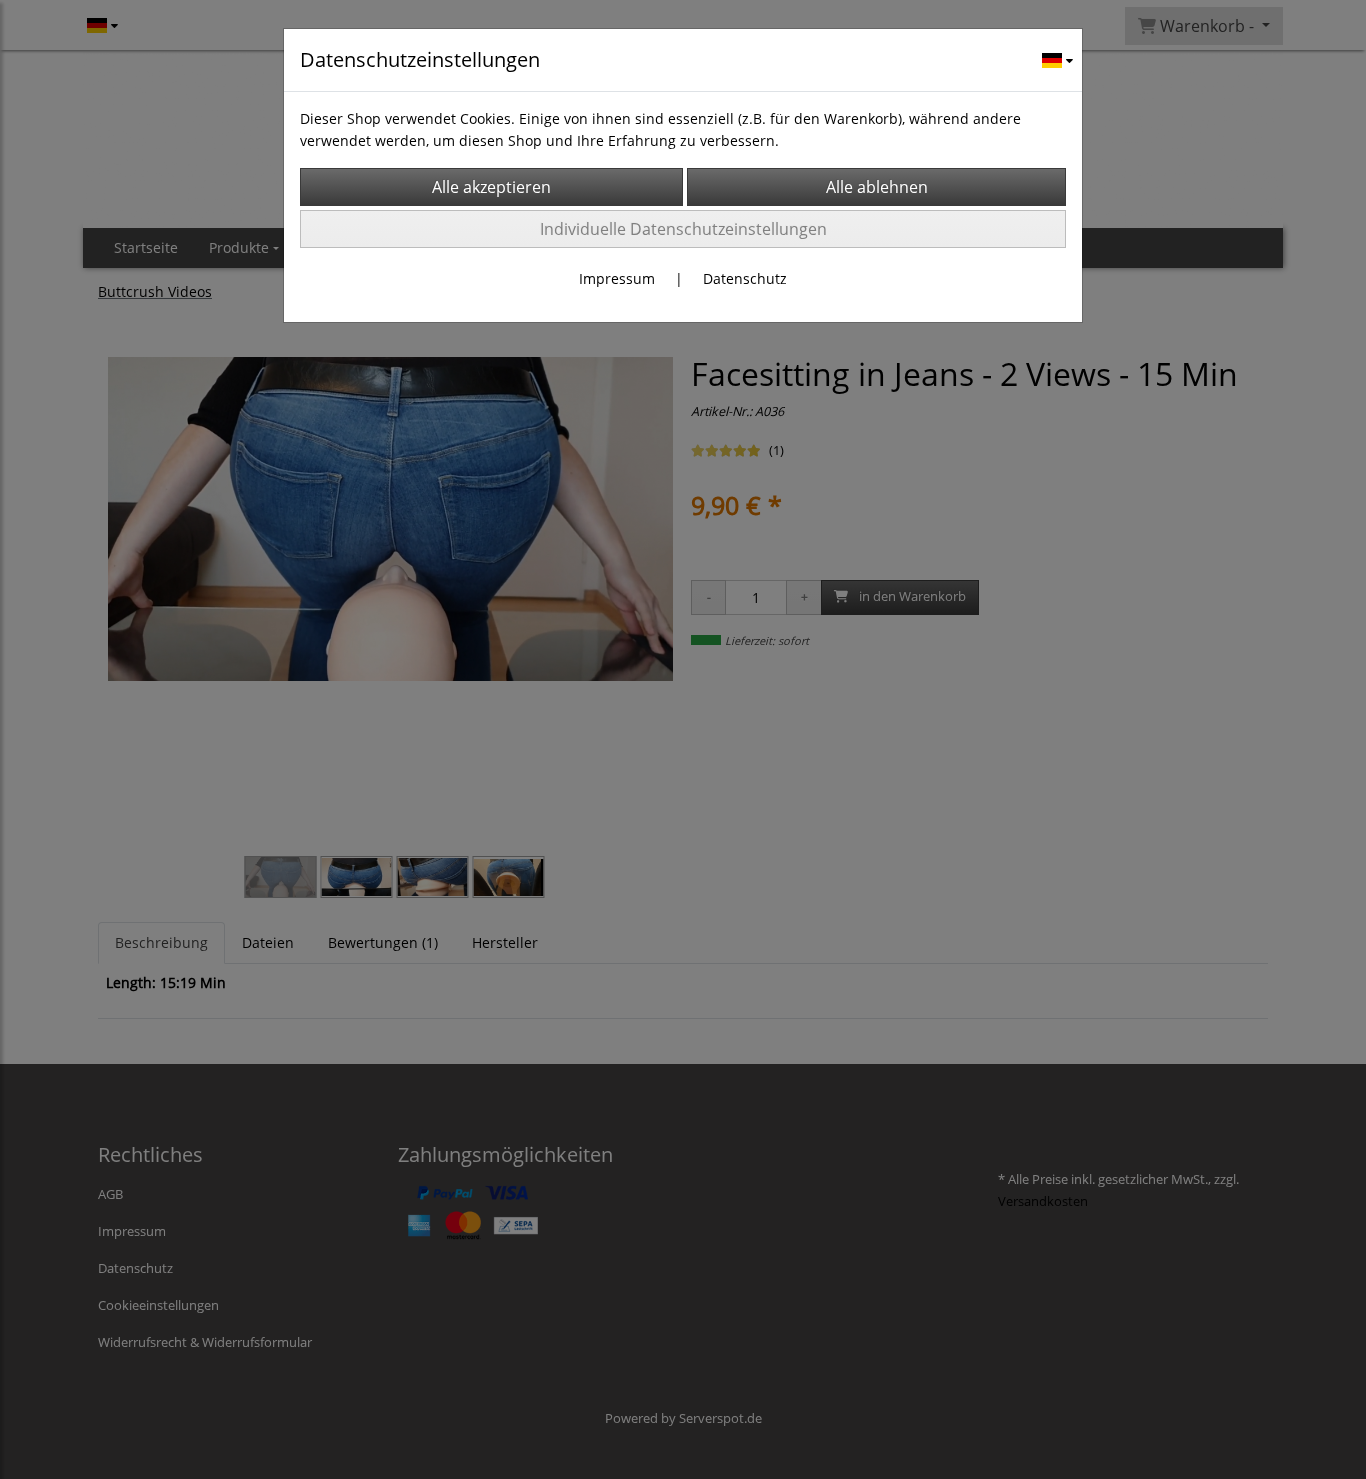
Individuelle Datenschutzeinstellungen (683, 229)
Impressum (617, 278)
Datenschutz (745, 278)
